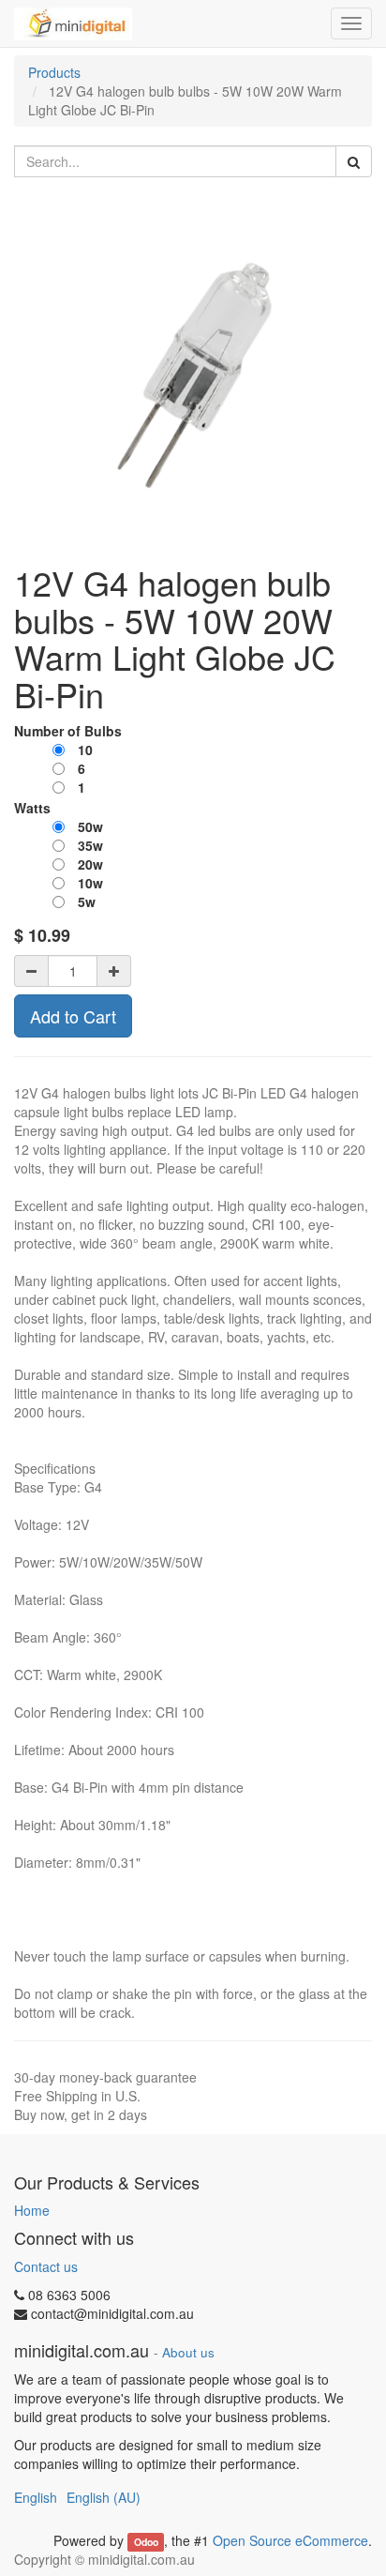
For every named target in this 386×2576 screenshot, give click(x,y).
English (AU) (104, 2497)
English (36, 2497)
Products (54, 72)
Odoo (146, 2542)
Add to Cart (73, 1016)
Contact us (46, 2266)
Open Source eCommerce (290, 2540)
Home (32, 2210)
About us (188, 2352)
